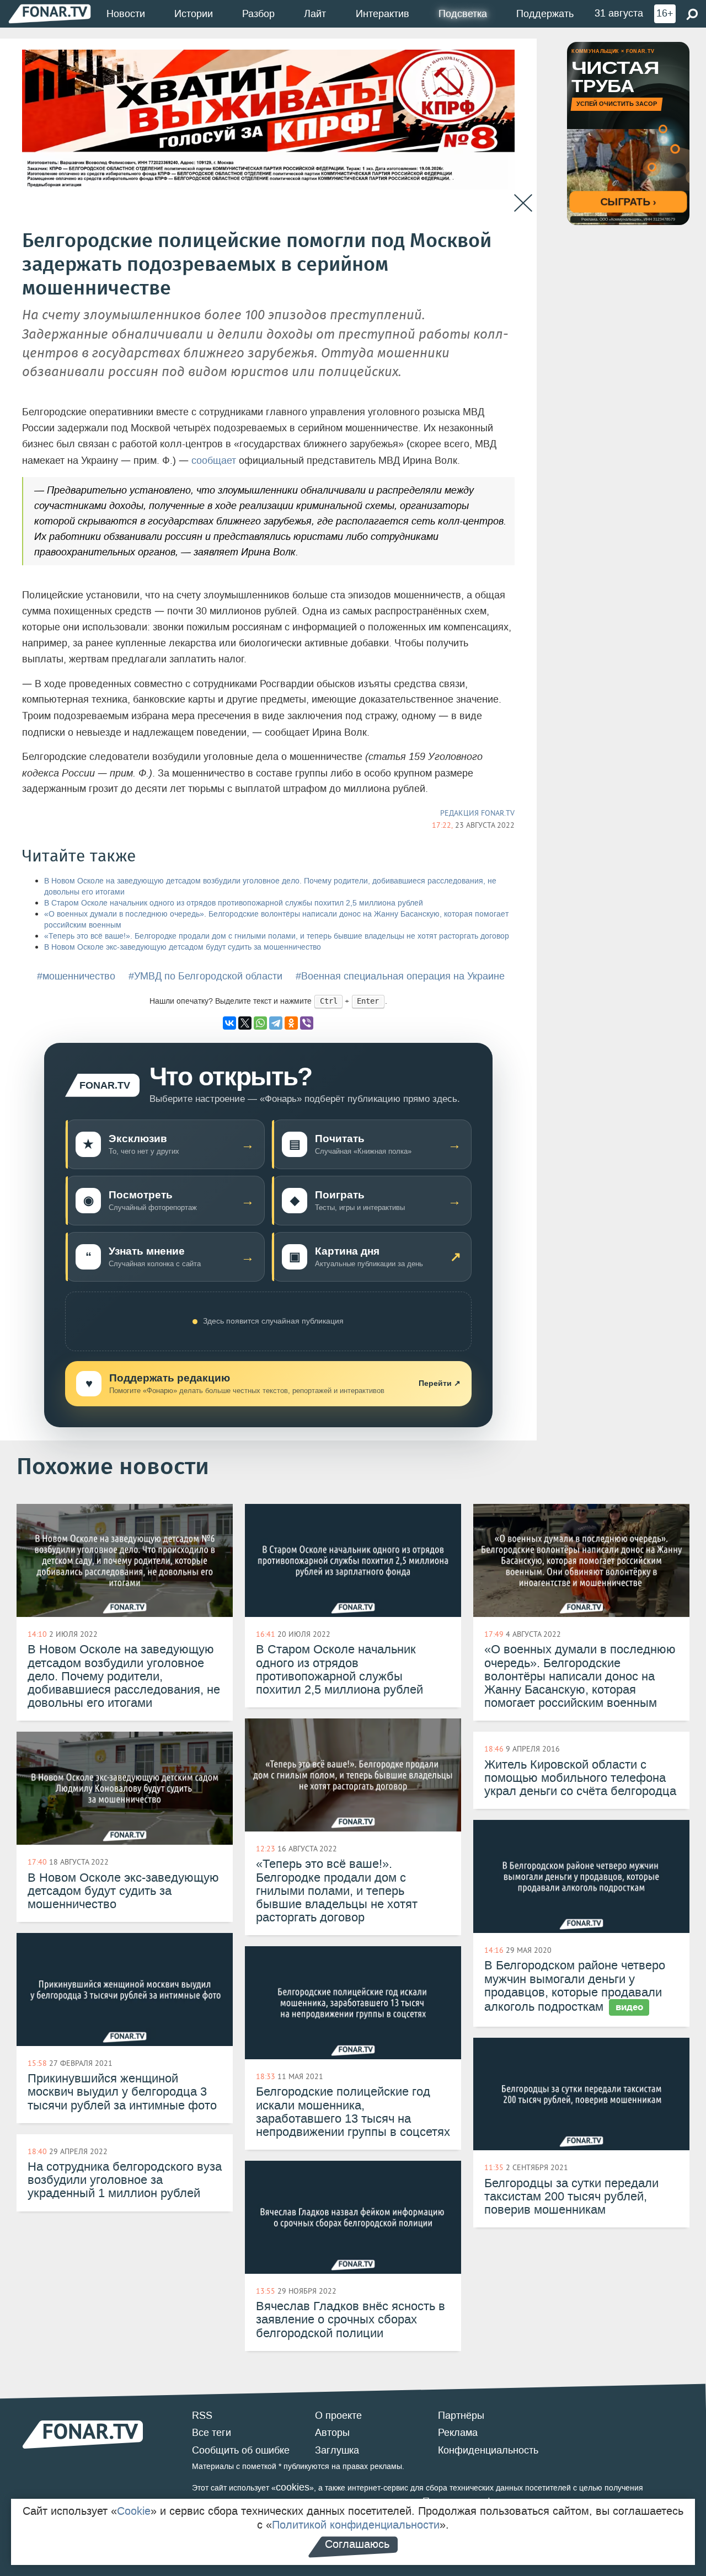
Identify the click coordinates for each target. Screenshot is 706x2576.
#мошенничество (76, 976)
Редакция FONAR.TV (477, 813)
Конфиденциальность (488, 2450)
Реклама (458, 2433)
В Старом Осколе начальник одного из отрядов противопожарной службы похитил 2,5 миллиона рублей (234, 903)
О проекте (338, 2416)
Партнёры (461, 2416)
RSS (202, 2416)
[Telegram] (276, 1023)
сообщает (214, 460)
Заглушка (337, 2450)
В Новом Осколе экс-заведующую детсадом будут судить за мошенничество (183, 947)
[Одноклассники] (291, 1023)
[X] (245, 1023)
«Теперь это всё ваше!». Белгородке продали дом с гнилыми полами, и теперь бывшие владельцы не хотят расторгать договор (277, 936)
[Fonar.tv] (50, 14)
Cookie (134, 2511)
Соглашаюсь (357, 2544)
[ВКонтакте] (229, 1023)
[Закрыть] (523, 203)
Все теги (212, 2433)
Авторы (332, 2433)
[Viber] (307, 1023)
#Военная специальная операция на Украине (400, 976)
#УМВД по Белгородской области (205, 976)
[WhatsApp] (260, 1023)
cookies (293, 2487)
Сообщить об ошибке (241, 2450)
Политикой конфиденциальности (356, 2525)
